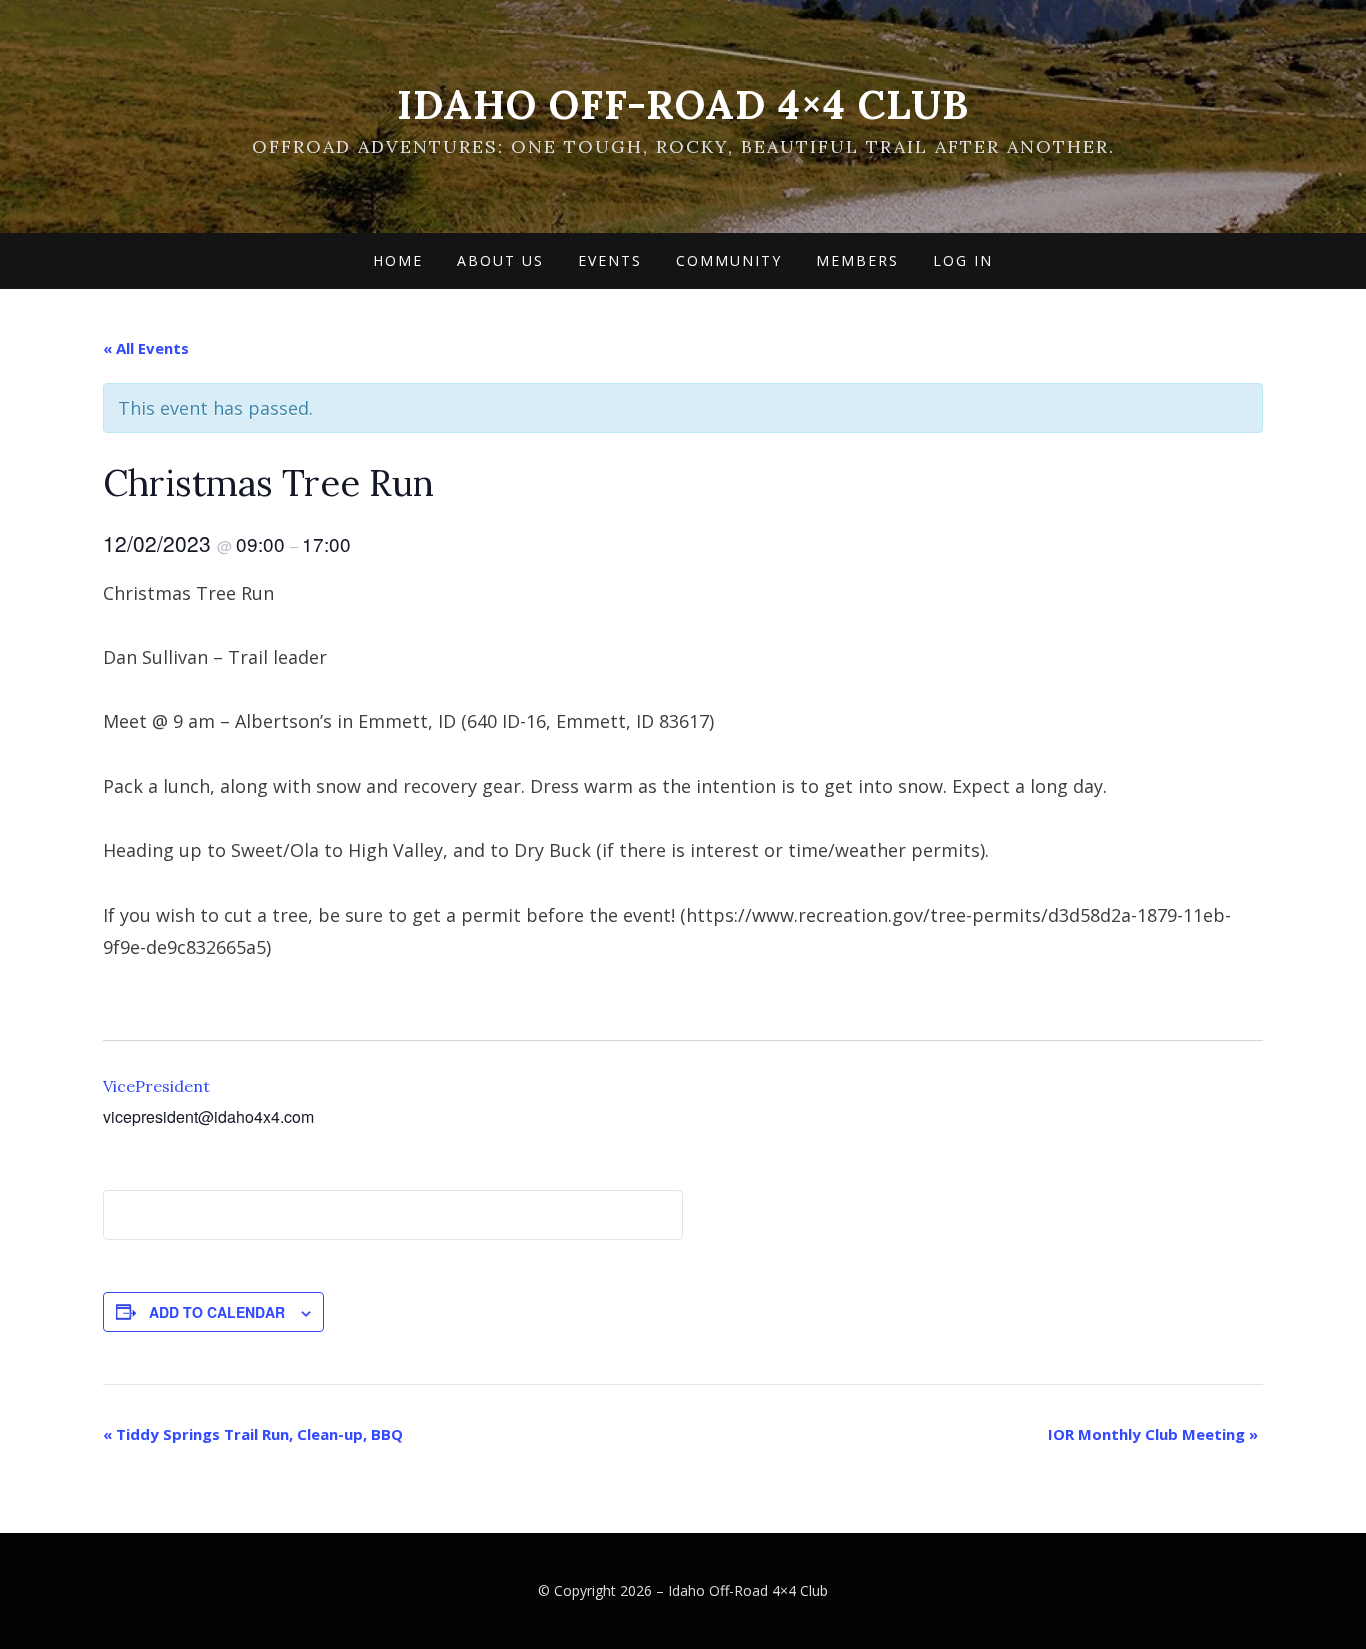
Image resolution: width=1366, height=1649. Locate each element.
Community (729, 260)
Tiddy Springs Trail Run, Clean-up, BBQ (253, 1434)
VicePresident (156, 1086)
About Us (500, 260)
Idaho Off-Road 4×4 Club (683, 104)
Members (857, 260)
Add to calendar (217, 1312)
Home (398, 260)
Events (610, 260)
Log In (963, 260)
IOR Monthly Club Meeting (1153, 1434)
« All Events (146, 348)
